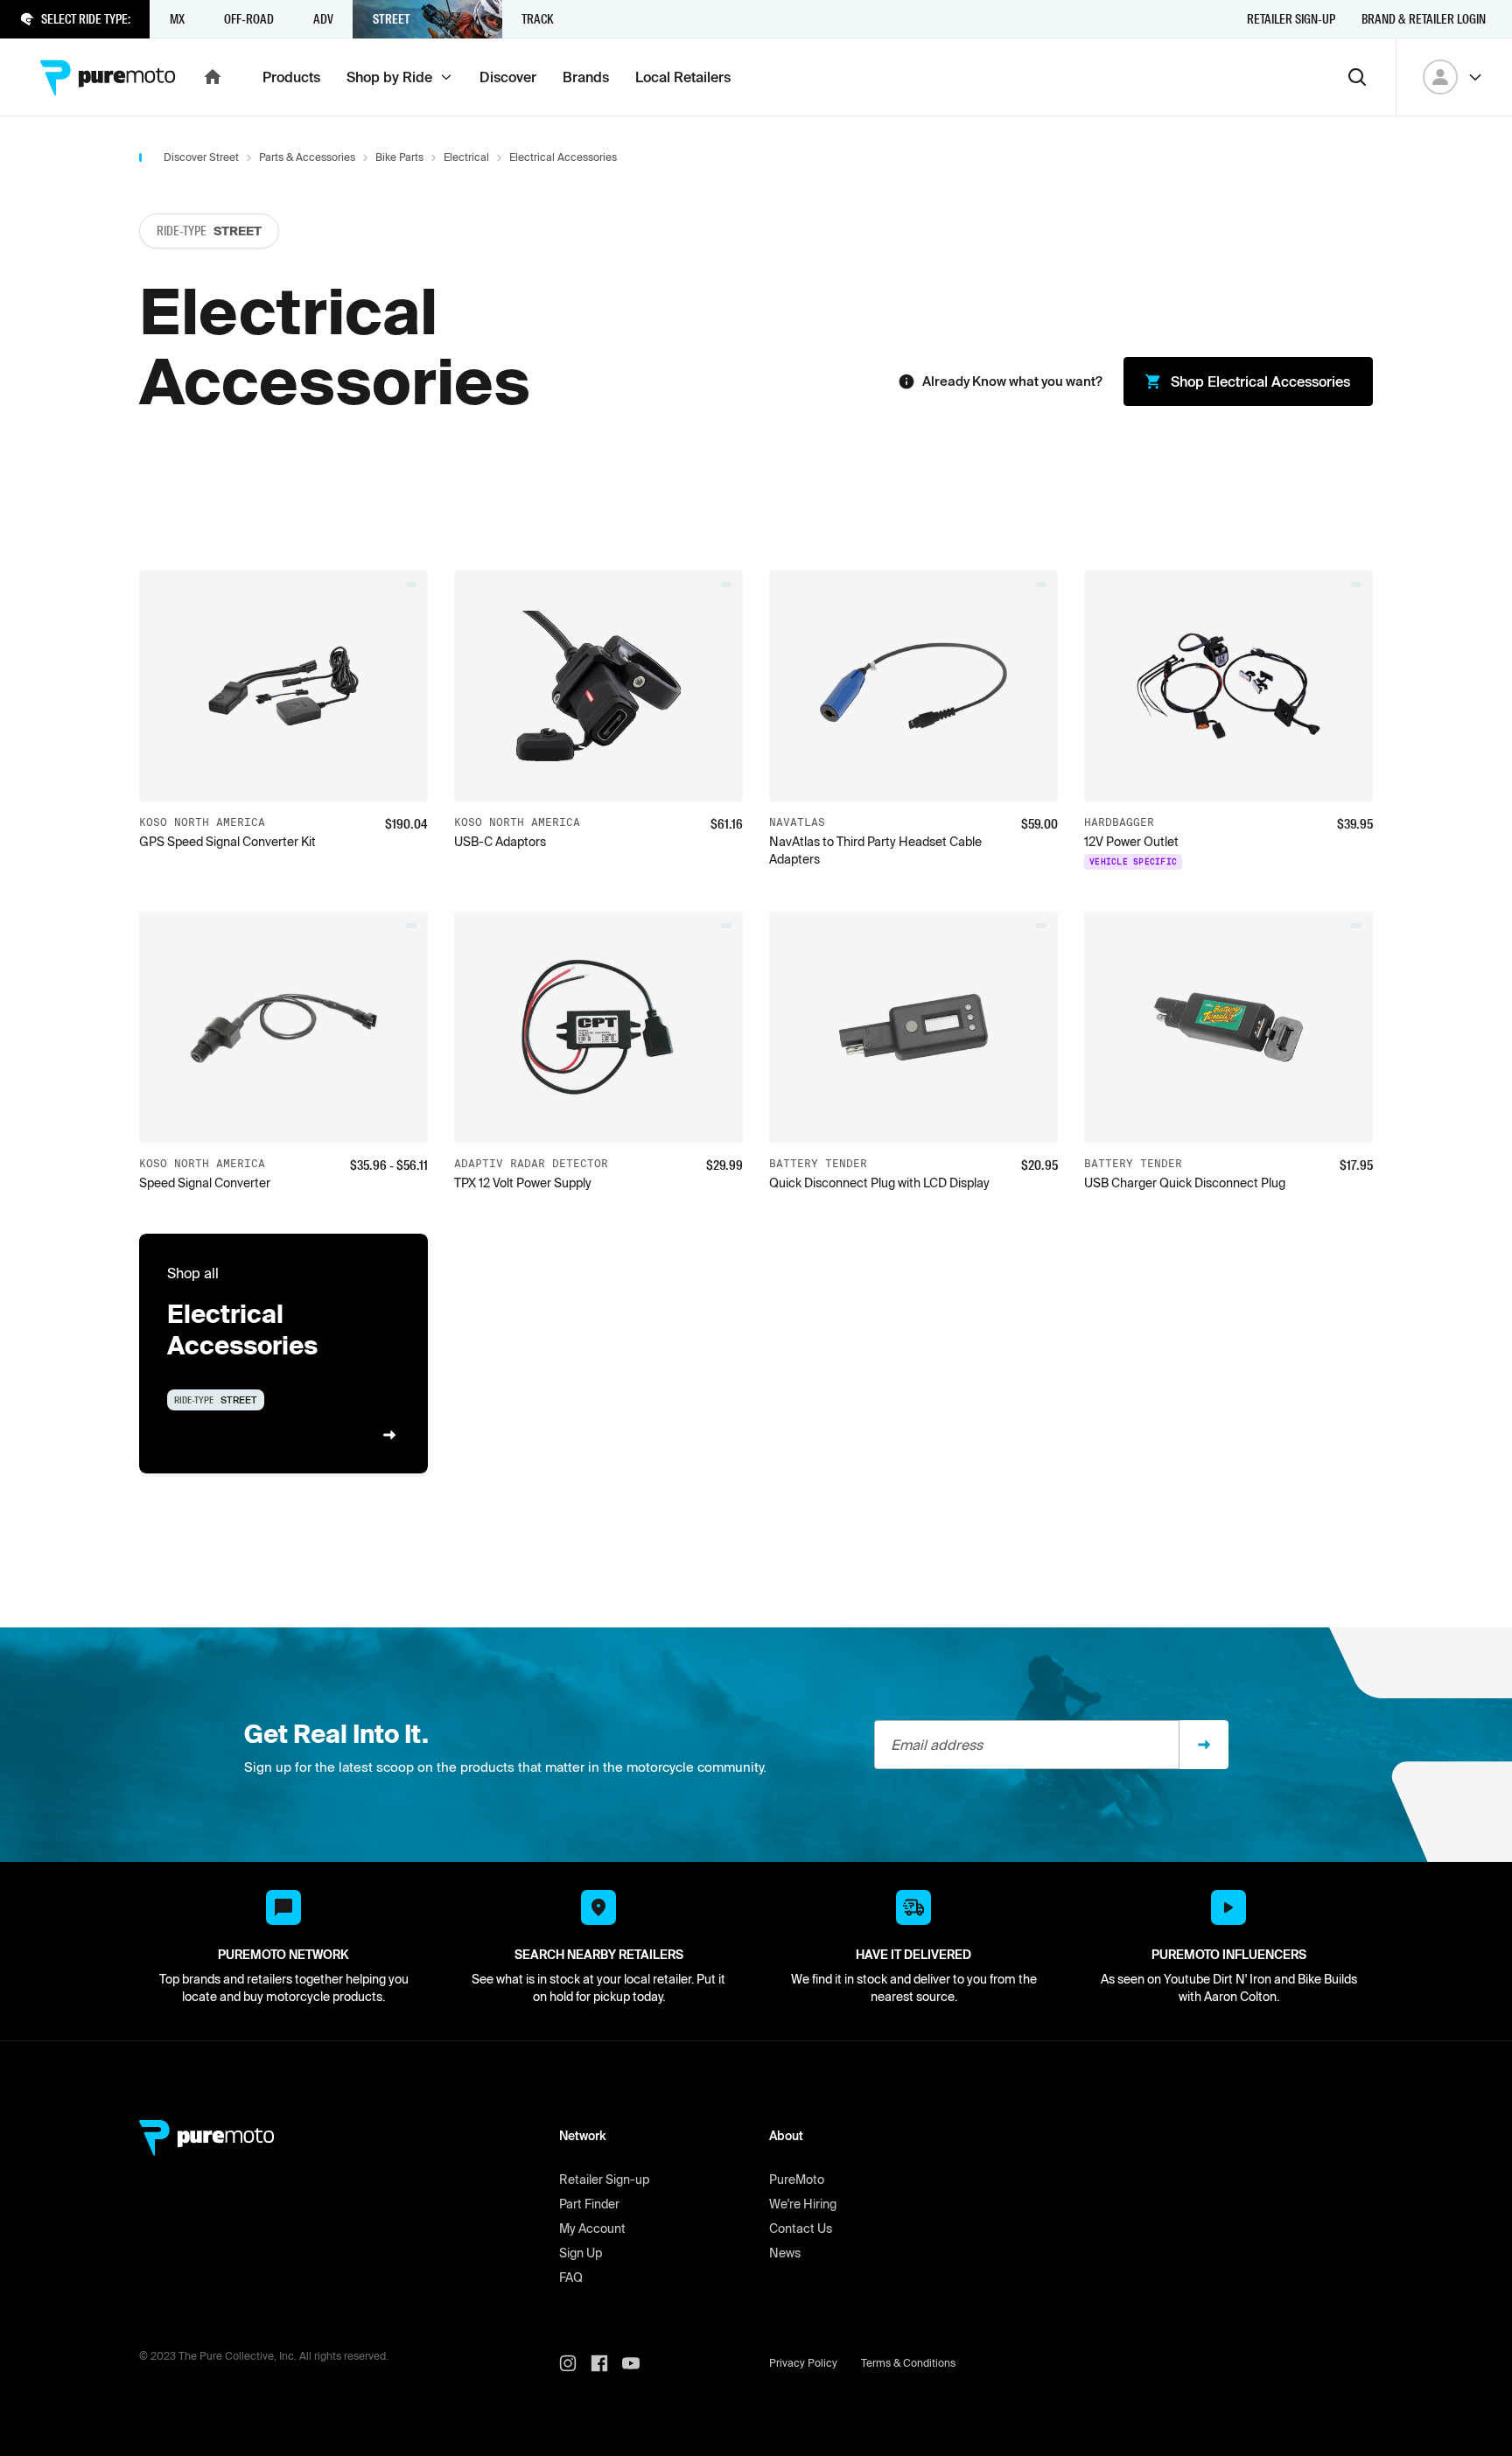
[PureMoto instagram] (575, 2363)
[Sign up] (1204, 1745)
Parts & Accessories (307, 157)
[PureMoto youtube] (638, 2363)
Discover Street (201, 157)
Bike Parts (399, 157)
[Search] (1357, 77)
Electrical (466, 157)
